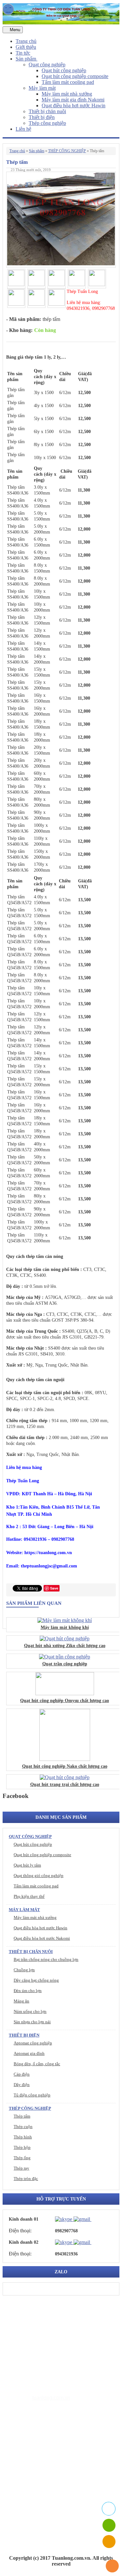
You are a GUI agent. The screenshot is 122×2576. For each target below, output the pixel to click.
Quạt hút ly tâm (27, 1865)
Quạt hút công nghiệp (64, 70)
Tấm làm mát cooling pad (68, 82)
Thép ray (21, 2168)
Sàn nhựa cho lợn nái (32, 2022)
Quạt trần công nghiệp (65, 1664)
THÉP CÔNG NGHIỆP (67, 151)
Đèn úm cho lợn (28, 1991)
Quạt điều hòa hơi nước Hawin (74, 106)
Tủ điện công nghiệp (32, 2095)
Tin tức (23, 53)
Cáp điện (22, 2074)
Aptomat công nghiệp (33, 2043)
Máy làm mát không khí (65, 1627)
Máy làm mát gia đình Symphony (64, 2460)
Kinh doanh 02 (24, 2242)
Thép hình (23, 2137)
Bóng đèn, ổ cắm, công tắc (37, 2064)
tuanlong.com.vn (51, 2398)
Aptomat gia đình (29, 2053)
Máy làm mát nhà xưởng (67, 94)
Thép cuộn (23, 2127)
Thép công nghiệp (47, 123)
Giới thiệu (26, 47)
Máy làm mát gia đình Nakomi (73, 100)
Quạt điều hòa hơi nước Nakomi (42, 1938)
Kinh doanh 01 (24, 2219)
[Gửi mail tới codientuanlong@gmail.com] (95, 2219)
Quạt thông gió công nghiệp (39, 1876)
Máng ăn (21, 2001)
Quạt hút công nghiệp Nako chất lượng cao (65, 1766)
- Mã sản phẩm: (24, 319)
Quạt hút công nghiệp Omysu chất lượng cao (65, 1701)
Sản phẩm (27, 59)
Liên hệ (23, 129)
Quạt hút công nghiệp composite (75, 76)
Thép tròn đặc (26, 2179)
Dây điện (22, 2085)
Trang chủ (26, 41)
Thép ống (22, 2158)
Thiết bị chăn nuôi (47, 111)
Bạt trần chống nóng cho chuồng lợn (46, 1959)
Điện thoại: (20, 2231)
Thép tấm (22, 2116)
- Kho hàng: (19, 330)
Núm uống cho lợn (30, 2011)
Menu (14, 30)
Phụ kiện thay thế (29, 1896)
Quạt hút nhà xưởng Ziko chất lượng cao (65, 1646)
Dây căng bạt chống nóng (36, 1980)
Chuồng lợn (24, 1970)
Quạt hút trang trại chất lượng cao (65, 1784)
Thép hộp (22, 2147)
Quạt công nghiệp (47, 65)
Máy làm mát (42, 88)
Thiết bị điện (42, 117)
